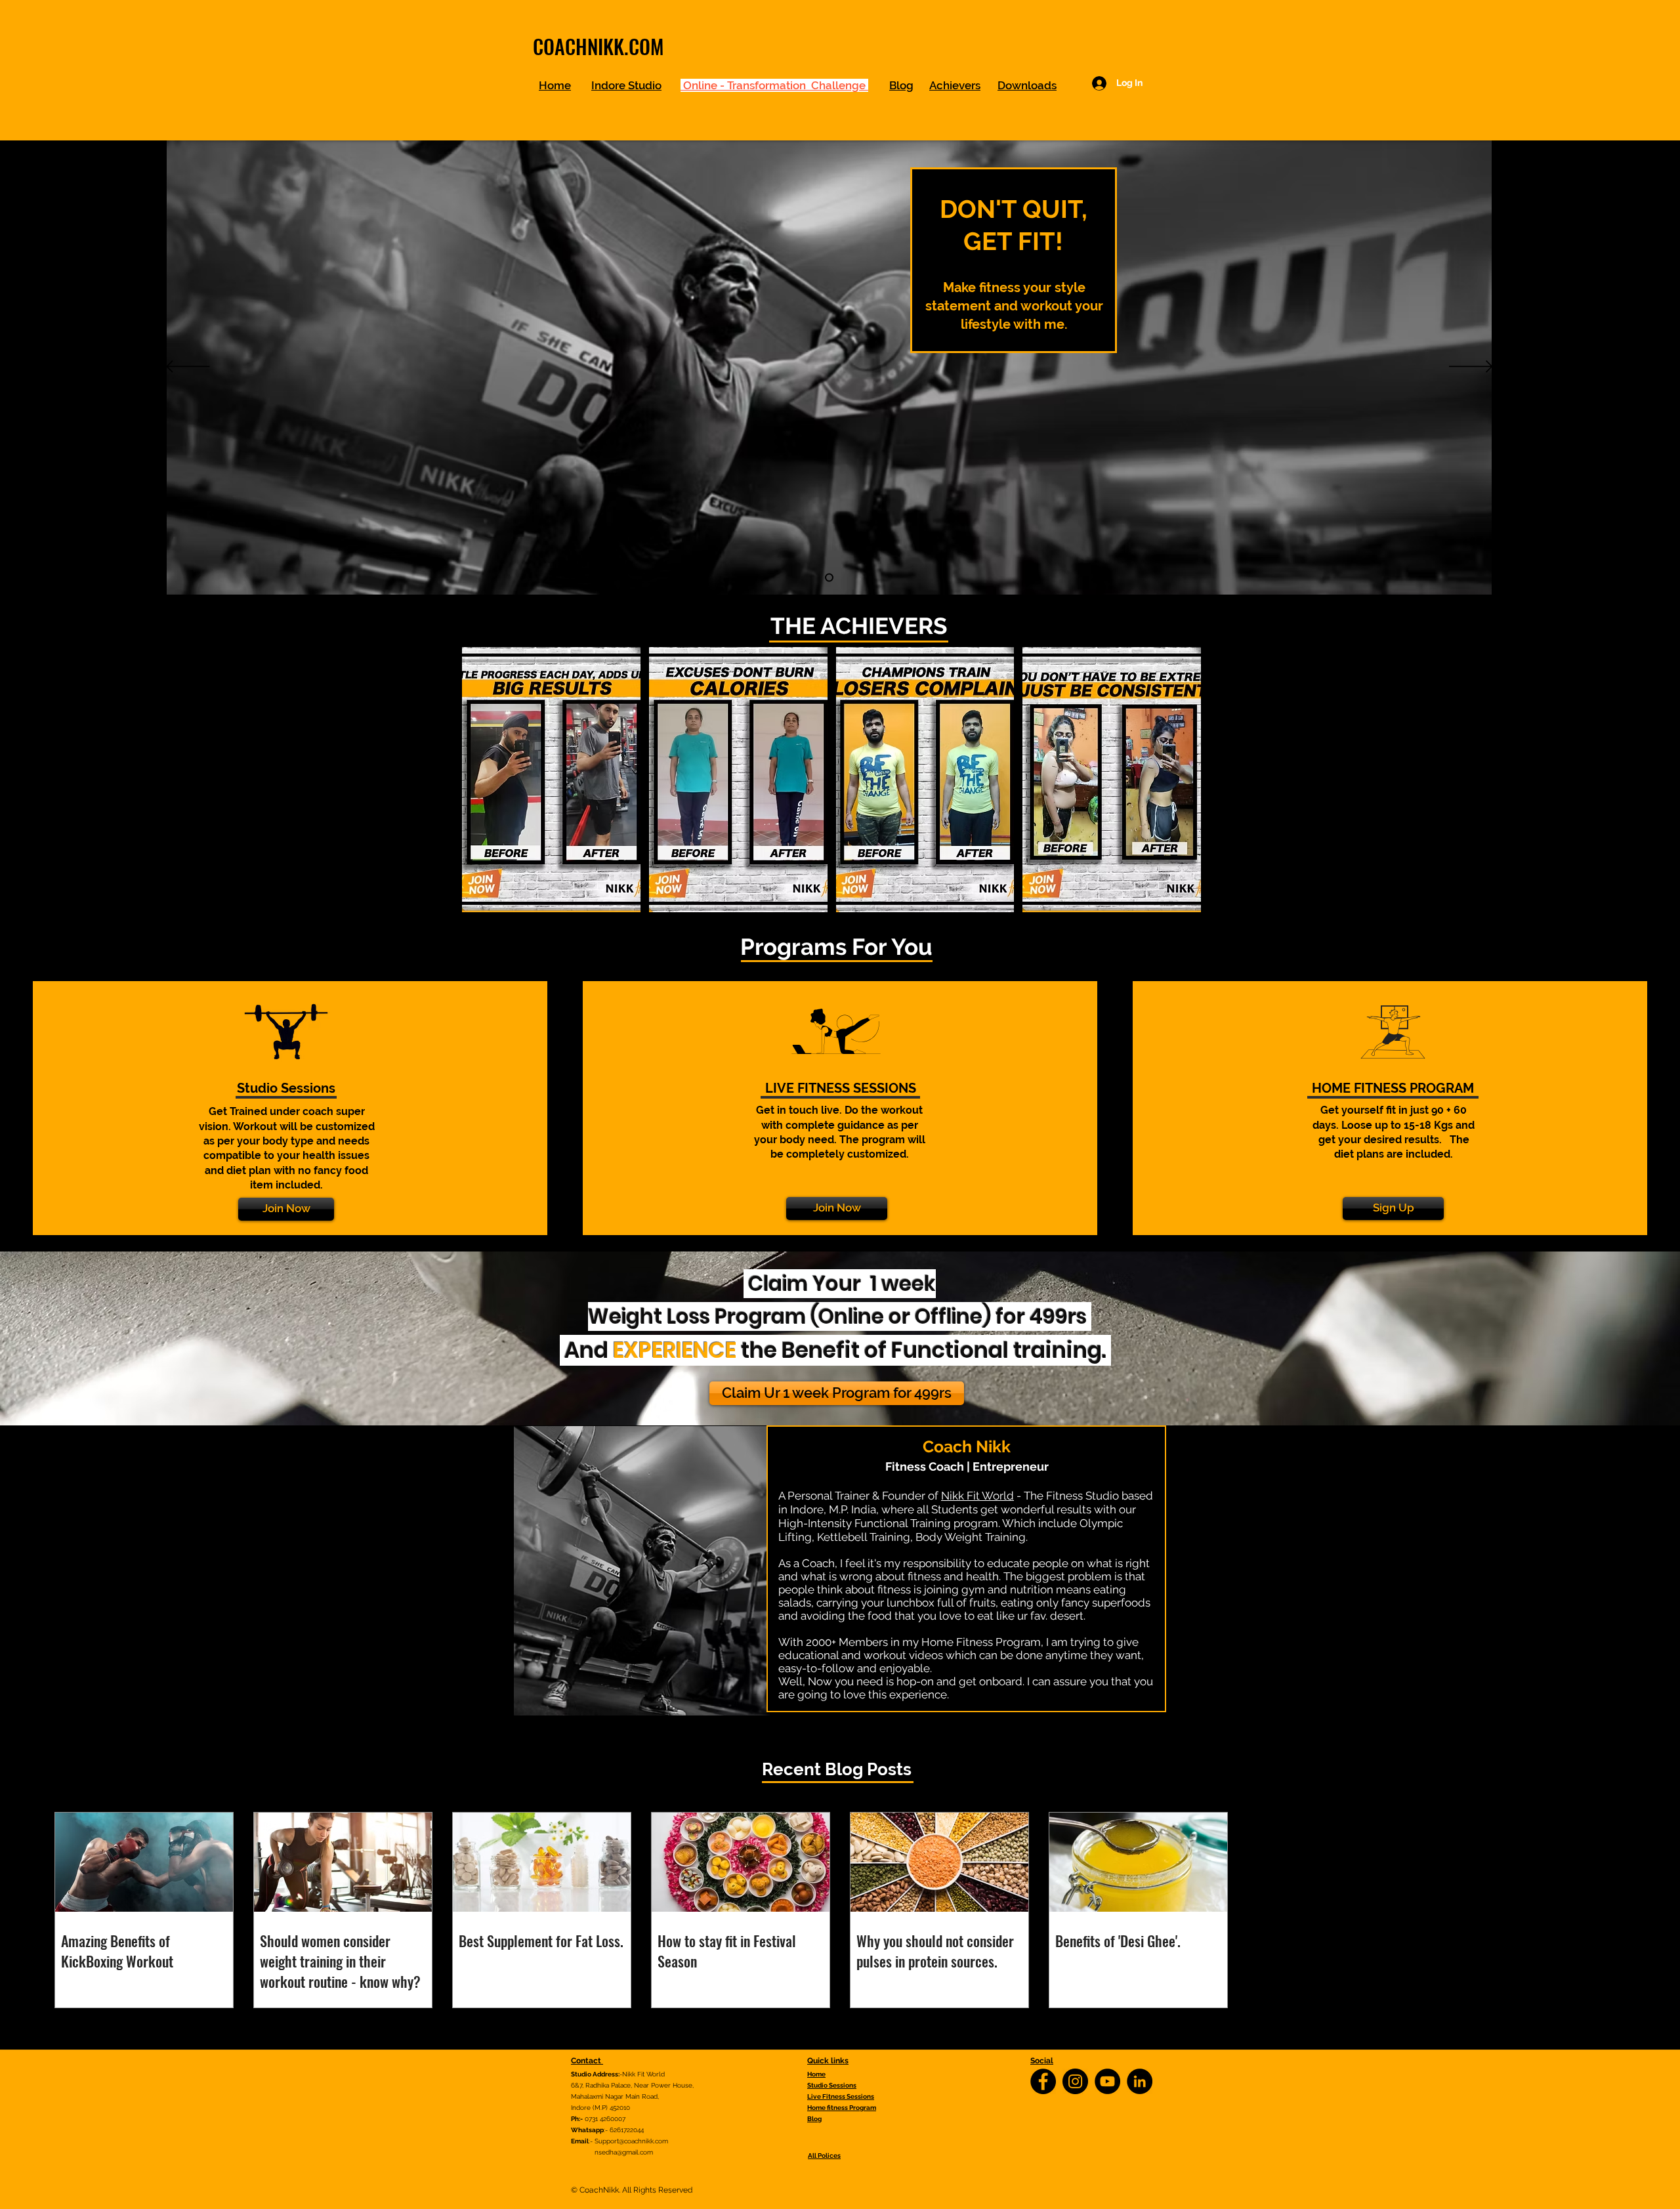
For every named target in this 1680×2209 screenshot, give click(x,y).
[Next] (1471, 368)
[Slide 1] (829, 578)
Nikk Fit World (977, 1496)
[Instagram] (1075, 2081)
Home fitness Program (842, 2108)
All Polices (824, 2156)
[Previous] (188, 368)
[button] (551, 780)
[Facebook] (1043, 2081)
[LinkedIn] (1140, 2081)
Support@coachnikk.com (631, 2141)
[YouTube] (1107, 2081)
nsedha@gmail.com (624, 2152)
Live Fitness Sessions (841, 2096)
